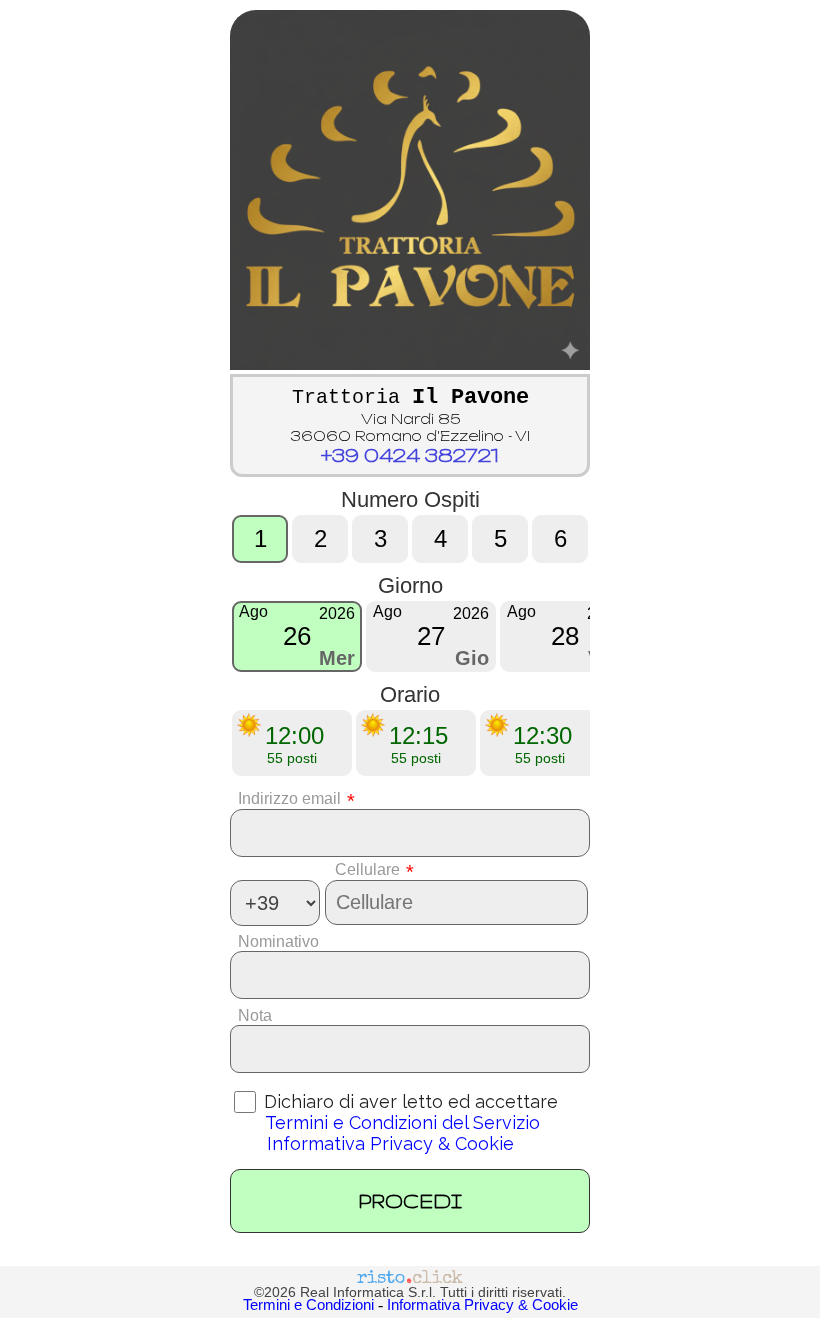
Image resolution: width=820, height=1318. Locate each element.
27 (431, 636)
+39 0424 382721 (410, 455)
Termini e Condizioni (308, 1304)
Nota (251, 1015)
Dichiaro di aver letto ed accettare (408, 1101)
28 (565, 636)
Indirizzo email (292, 798)
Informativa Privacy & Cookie (390, 1143)
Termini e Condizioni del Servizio (402, 1122)
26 (297, 636)
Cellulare (374, 869)
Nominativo (274, 941)
